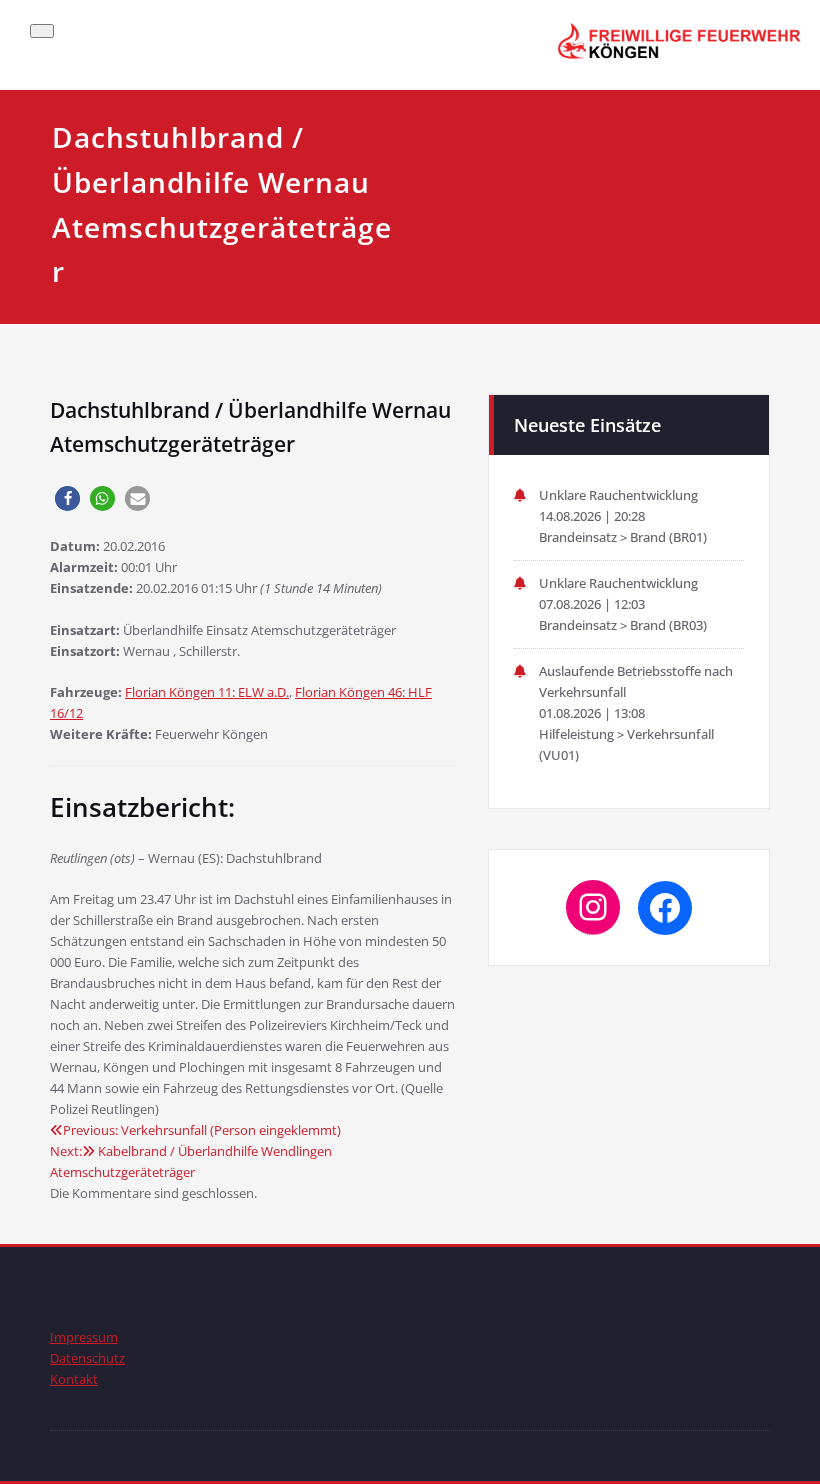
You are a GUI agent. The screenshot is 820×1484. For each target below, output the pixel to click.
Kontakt (74, 1379)
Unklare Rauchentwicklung (618, 495)
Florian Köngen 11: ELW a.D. (207, 692)
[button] (67, 498)
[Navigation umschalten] (42, 31)
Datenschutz (87, 1358)
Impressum (84, 1337)
